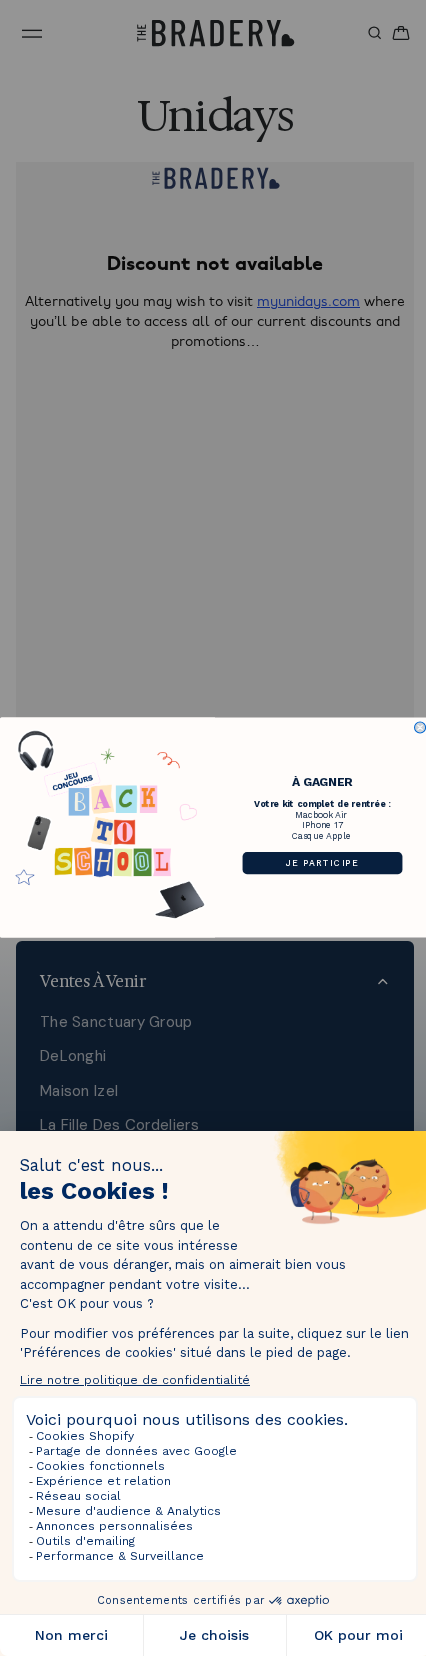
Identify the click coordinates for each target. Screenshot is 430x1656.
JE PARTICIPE (317, 863)
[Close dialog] (415, 727)
